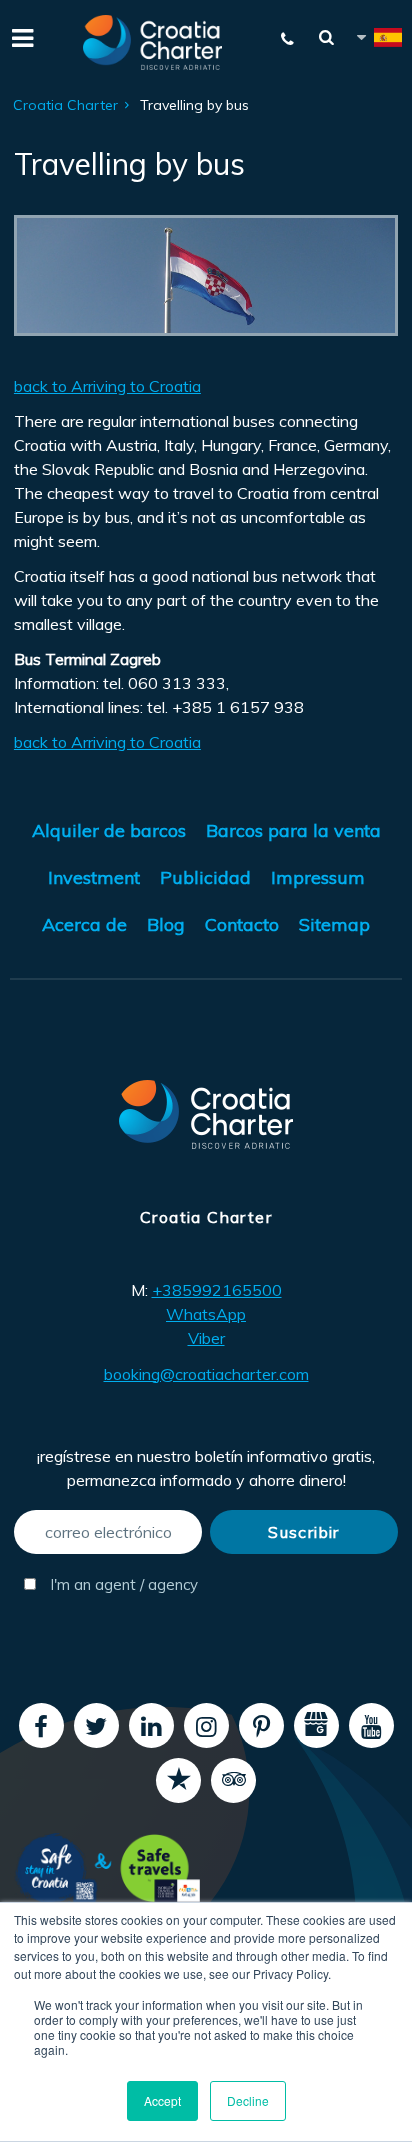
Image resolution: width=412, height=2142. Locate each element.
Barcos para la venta (293, 830)
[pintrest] (261, 1725)
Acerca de (84, 924)
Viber (206, 1338)
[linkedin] (151, 1725)
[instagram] (206, 1725)
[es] (378, 40)
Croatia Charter (65, 105)
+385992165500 (217, 1290)
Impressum (318, 877)
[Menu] (20, 36)
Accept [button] (162, 2100)
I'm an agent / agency (122, 1584)
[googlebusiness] (316, 1725)
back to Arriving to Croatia (107, 386)
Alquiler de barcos (109, 830)
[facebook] (41, 1725)
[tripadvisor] (233, 1780)
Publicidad (205, 877)
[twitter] (96, 1725)
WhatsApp (206, 1314)
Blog (166, 924)
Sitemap (334, 924)
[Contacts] (288, 39)
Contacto (242, 924)
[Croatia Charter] (153, 42)
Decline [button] (248, 2100)
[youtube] (371, 1725)
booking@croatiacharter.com (206, 1374)
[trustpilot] (178, 1780)
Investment (94, 877)
